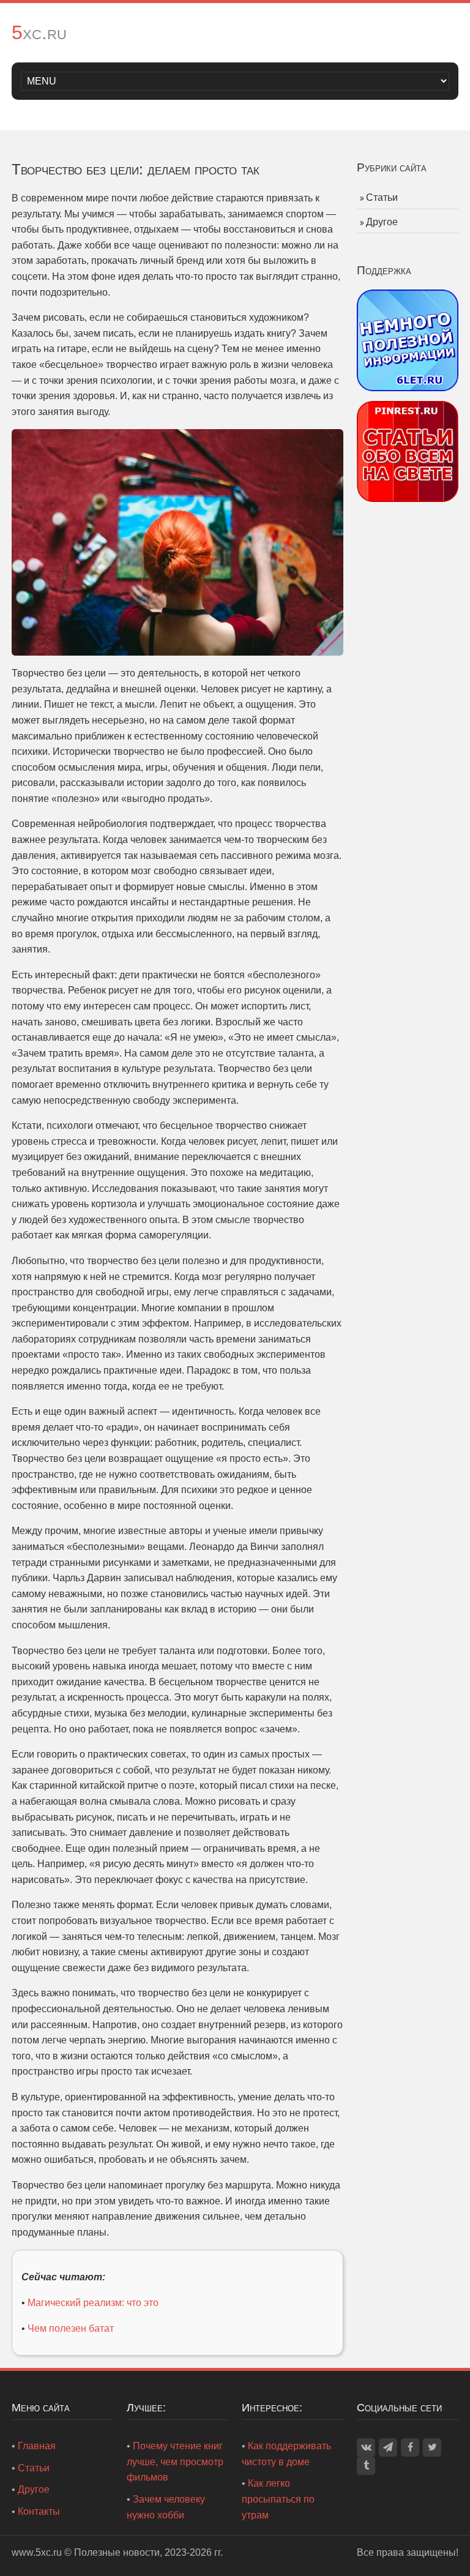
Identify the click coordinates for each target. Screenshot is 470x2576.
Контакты (39, 2511)
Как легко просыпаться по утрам (278, 2499)
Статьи (382, 197)
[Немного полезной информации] (408, 339)
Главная (37, 2446)
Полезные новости (117, 2552)
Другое (382, 222)
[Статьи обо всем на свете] (408, 451)
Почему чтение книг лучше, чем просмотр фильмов (175, 2462)
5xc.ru (39, 32)
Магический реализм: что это (93, 2303)
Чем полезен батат (71, 2328)
